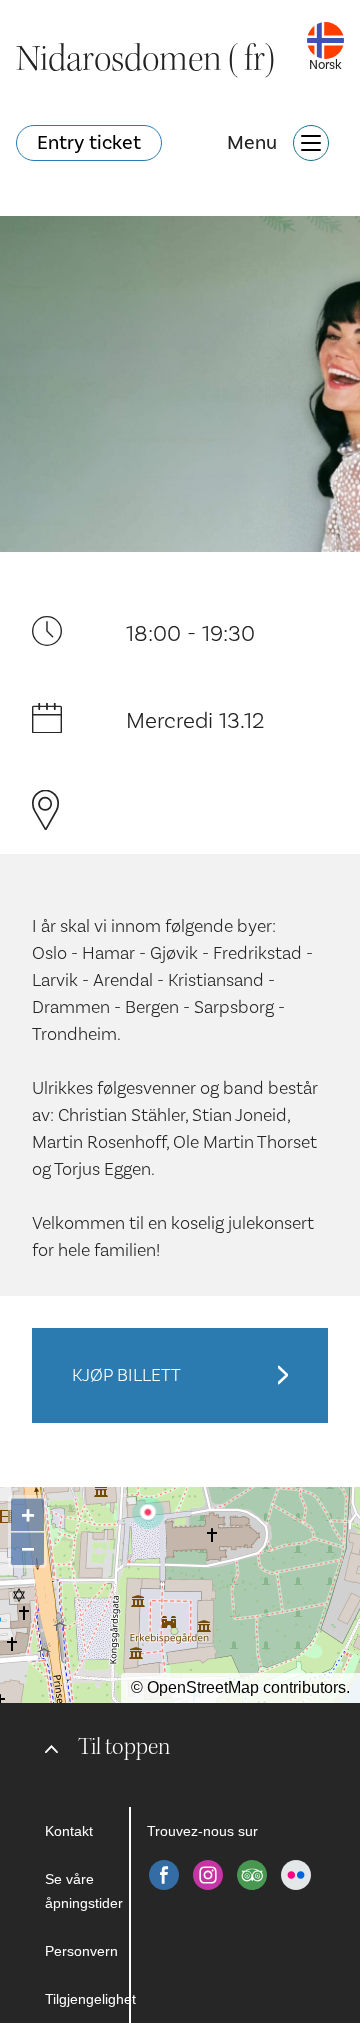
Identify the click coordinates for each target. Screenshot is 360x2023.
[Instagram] (208, 1875)
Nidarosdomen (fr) (145, 59)
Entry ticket (89, 143)
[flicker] (296, 1875)
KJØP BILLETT (126, 1375)
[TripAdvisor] (252, 1875)
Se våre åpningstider (84, 1891)
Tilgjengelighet (87, 1999)
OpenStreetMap (203, 1687)
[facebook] (164, 1875)
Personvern (81, 1951)
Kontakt (69, 1831)
